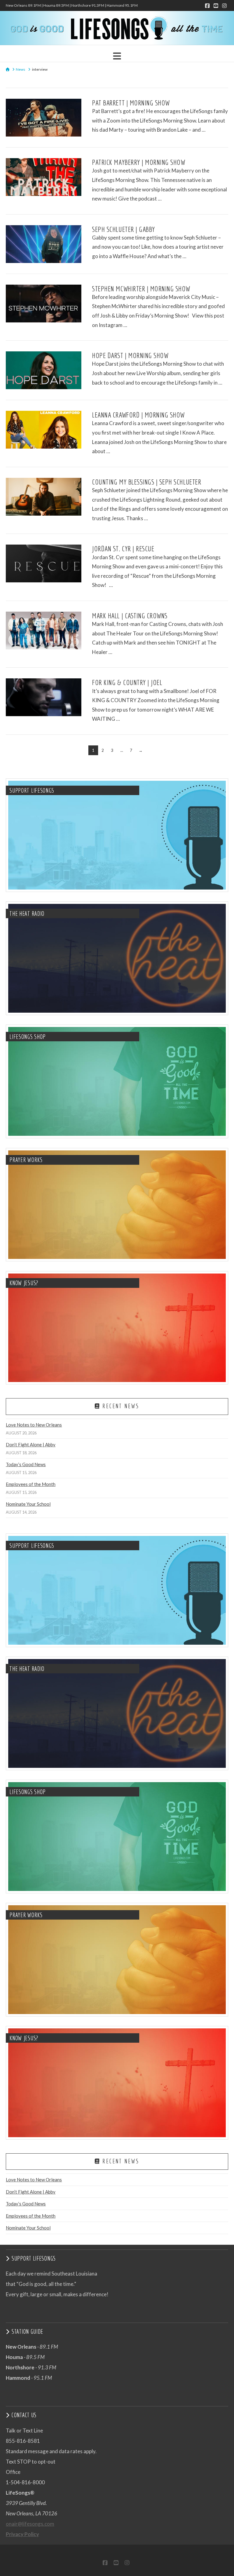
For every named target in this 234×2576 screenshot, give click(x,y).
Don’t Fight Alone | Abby (31, 1444)
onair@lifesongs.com (30, 2524)
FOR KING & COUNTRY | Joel (127, 682)
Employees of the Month (31, 1484)
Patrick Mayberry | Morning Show (138, 162)
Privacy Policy (22, 2534)
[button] (117, 56)
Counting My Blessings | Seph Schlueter (147, 482)
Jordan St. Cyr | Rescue (123, 549)
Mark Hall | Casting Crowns (130, 616)
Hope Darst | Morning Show (130, 355)
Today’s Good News (26, 1464)
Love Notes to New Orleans (34, 1425)
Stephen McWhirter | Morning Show (141, 289)
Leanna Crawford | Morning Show (138, 415)
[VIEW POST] (44, 118)
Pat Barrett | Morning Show (131, 103)
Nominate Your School (28, 1504)
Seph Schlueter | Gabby (124, 229)
